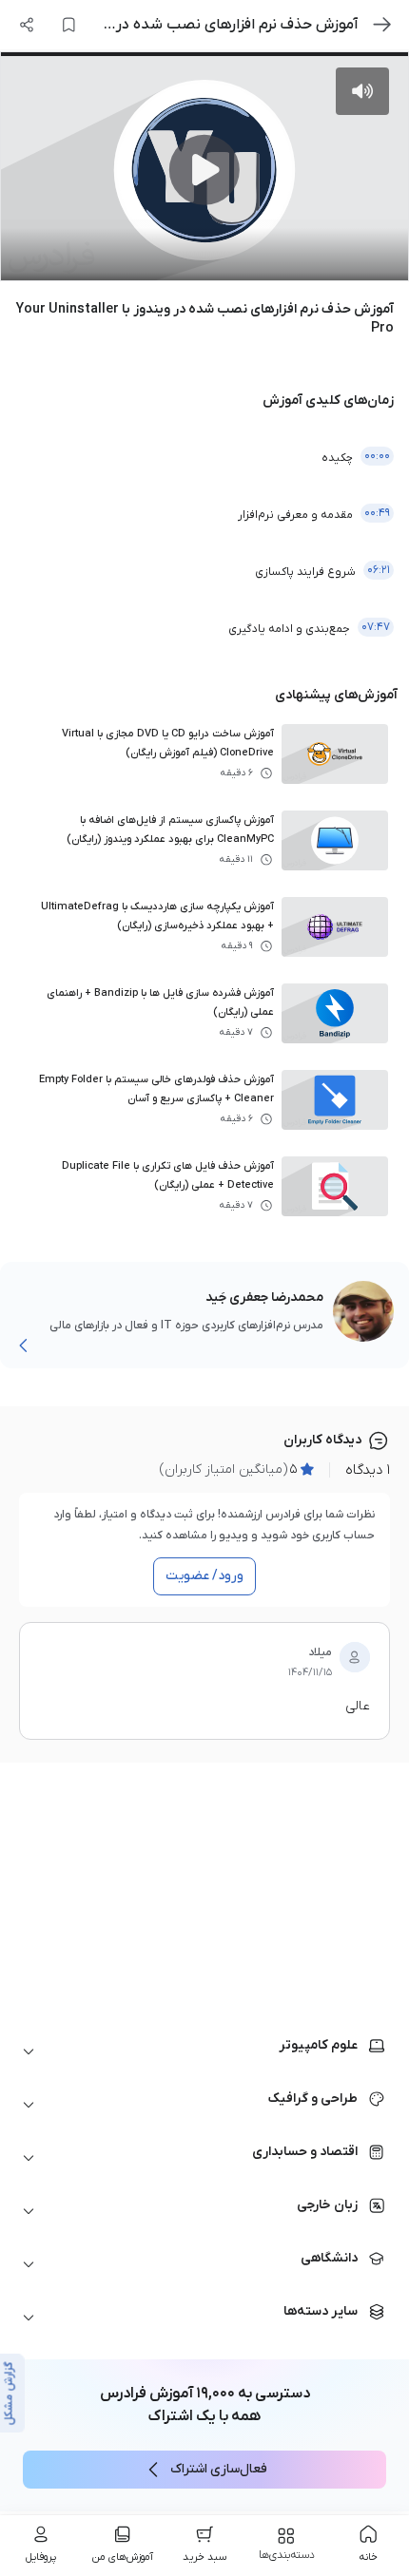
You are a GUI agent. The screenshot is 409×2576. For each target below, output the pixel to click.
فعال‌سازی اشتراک (219, 2469)
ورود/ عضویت (204, 1576)
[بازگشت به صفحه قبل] (382, 25)
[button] (204, 2051)
